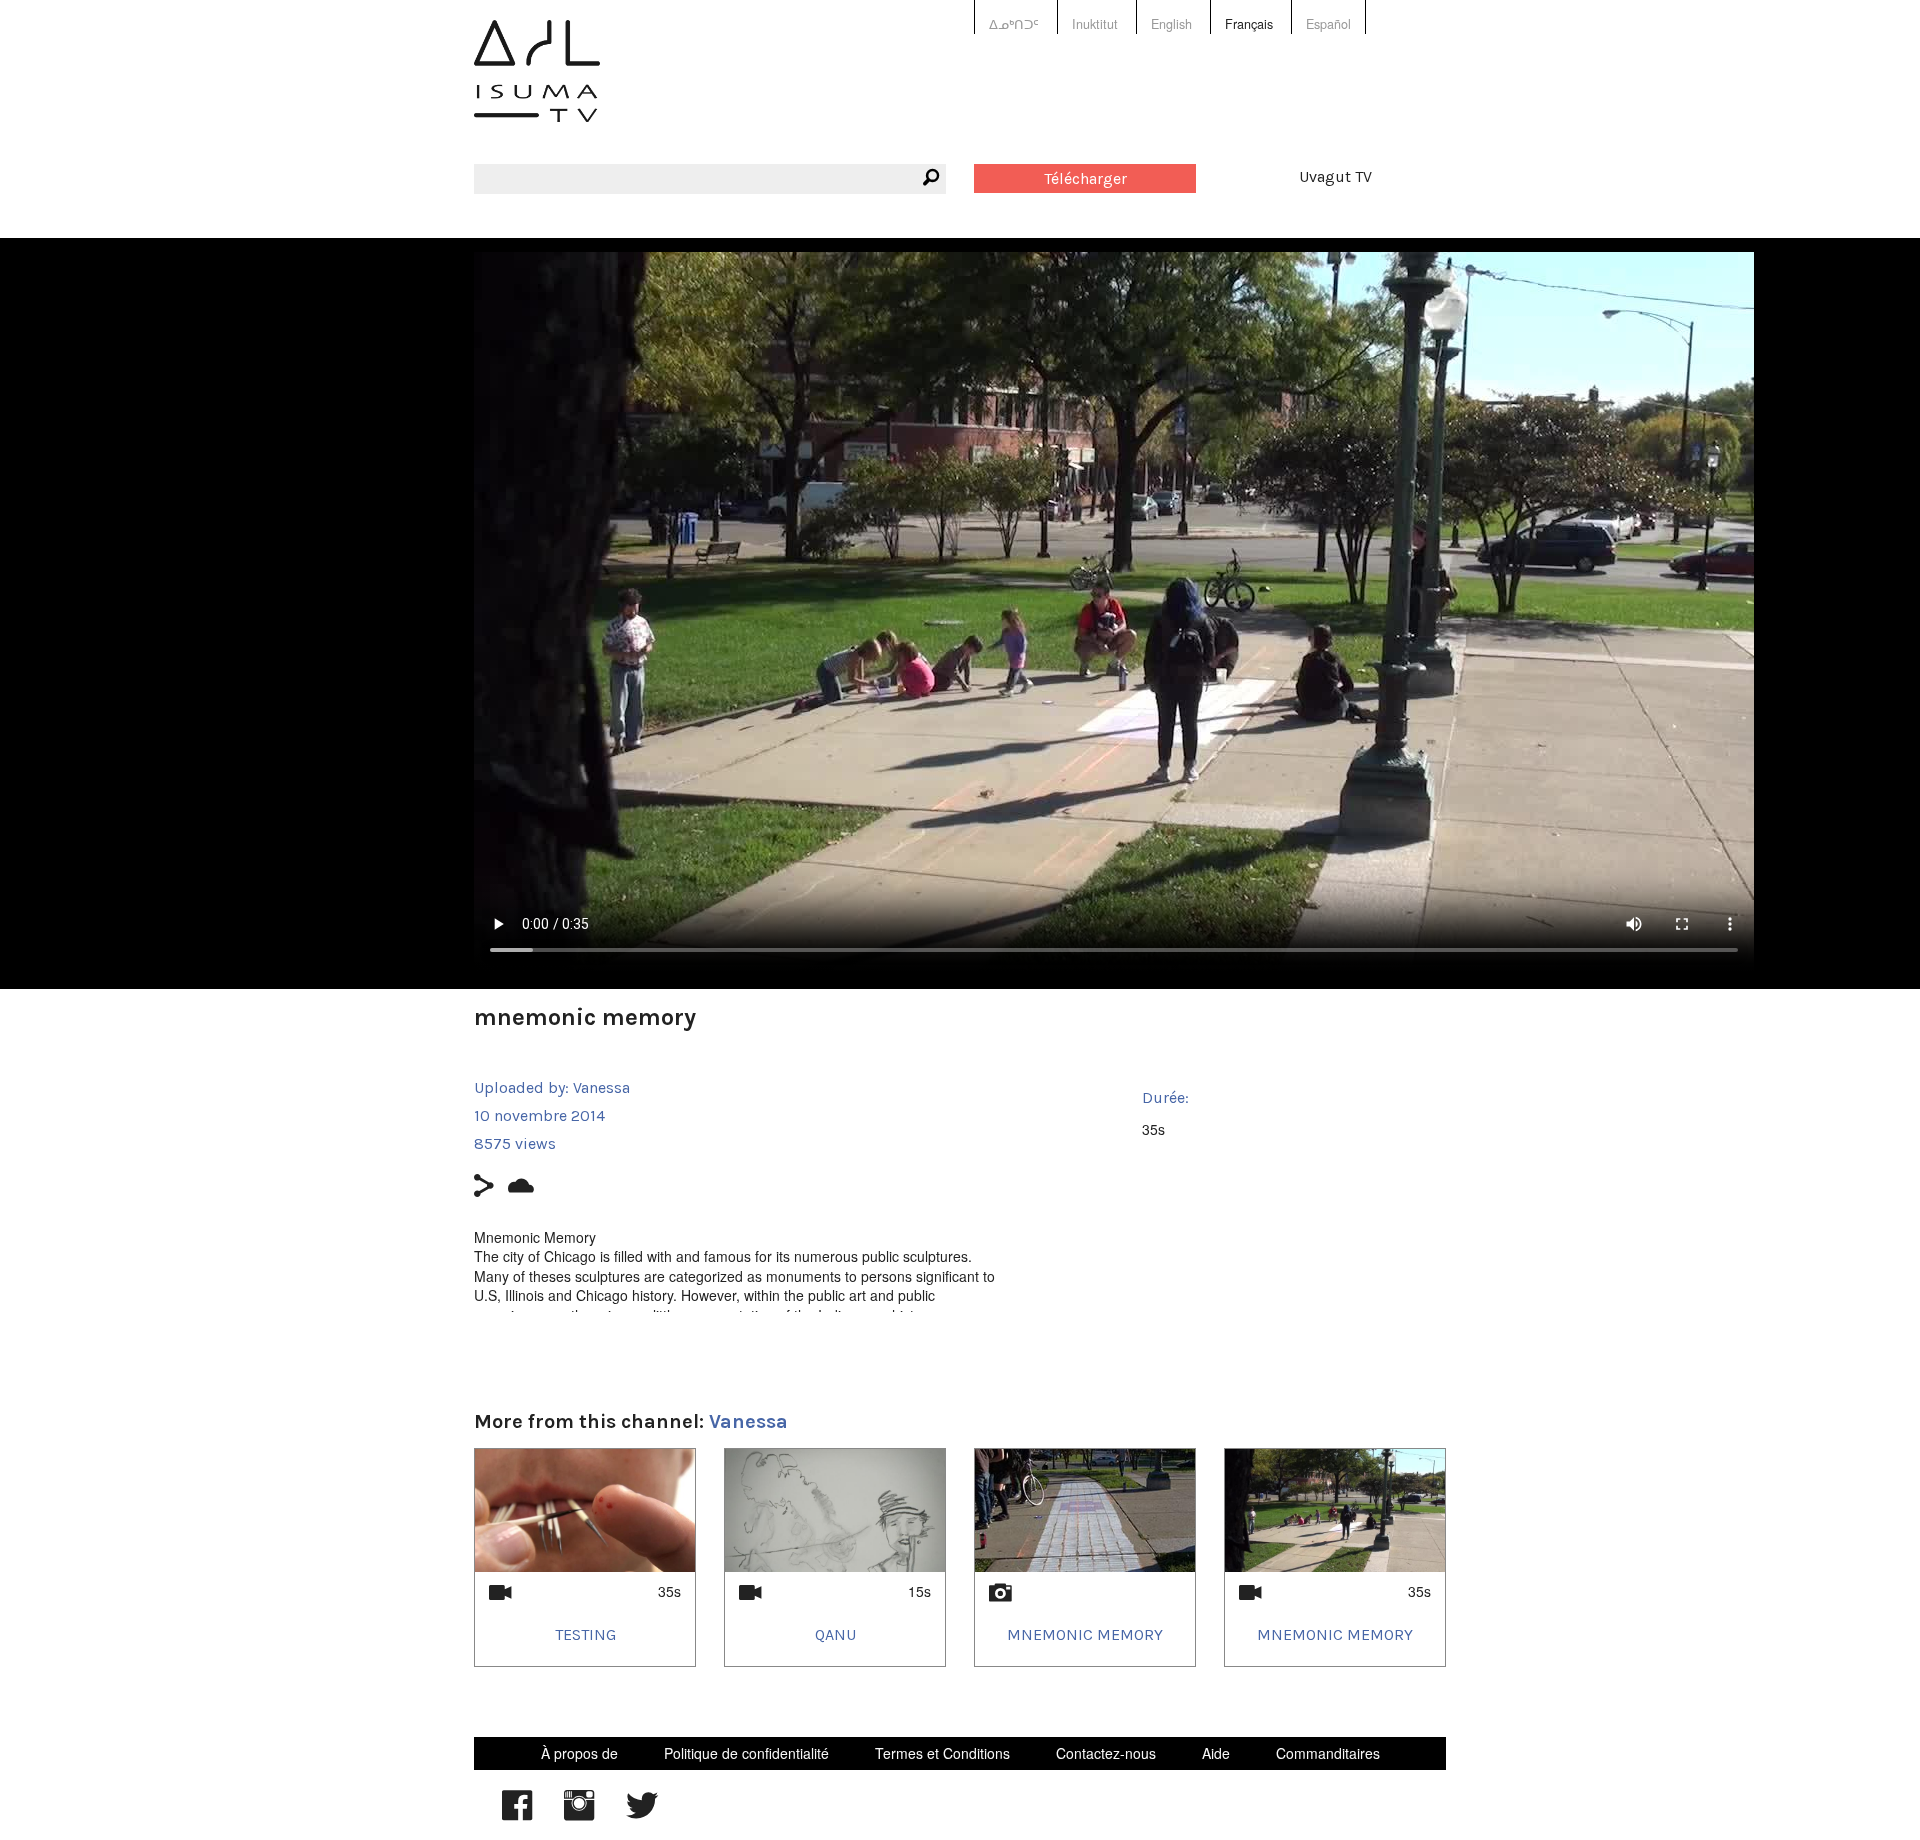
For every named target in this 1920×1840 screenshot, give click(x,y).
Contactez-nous (1106, 1753)
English (1171, 24)
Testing (585, 1634)
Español (1328, 24)
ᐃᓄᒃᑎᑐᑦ (1014, 24)
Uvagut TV (1335, 176)
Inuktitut (1095, 24)
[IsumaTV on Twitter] (642, 1815)
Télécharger (1085, 178)
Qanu (835, 1634)
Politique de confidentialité (746, 1753)
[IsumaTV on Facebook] (517, 1815)
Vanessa (601, 1087)
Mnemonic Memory (1085, 1634)
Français (1249, 24)
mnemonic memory (1335, 1634)
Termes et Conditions (942, 1753)
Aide (1216, 1753)
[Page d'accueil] (537, 85)
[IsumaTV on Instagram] (579, 1815)
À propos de (579, 1753)
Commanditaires (1328, 1753)
